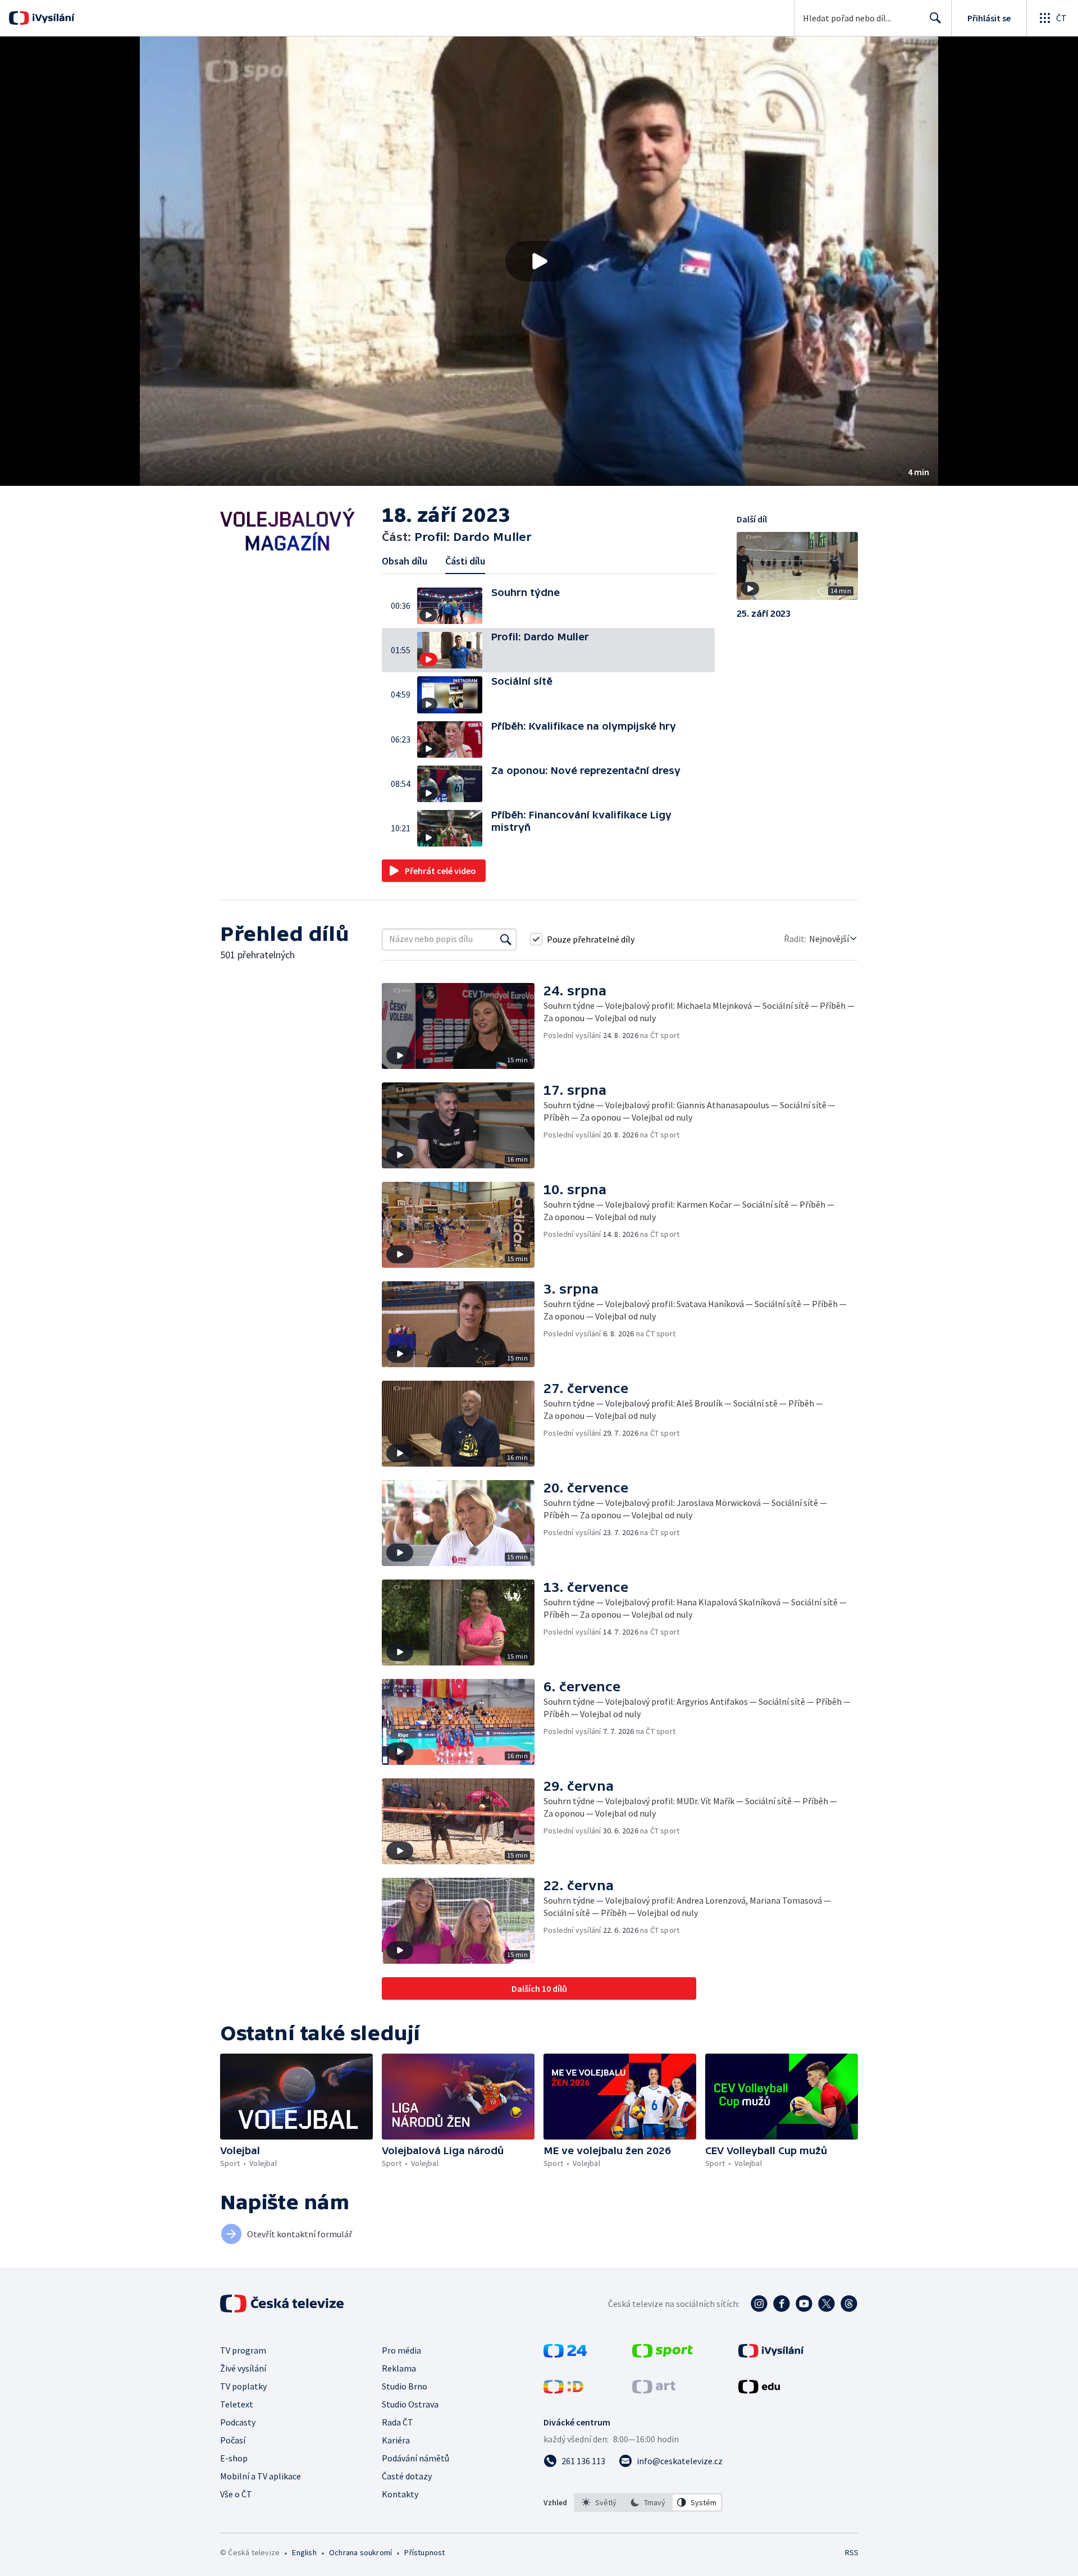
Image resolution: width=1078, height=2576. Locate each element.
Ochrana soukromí (360, 2552)
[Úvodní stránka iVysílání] (52, 18)
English (304, 2552)
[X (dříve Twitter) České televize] (826, 2304)
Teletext (237, 2404)
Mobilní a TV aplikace (261, 2476)
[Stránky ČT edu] (759, 2390)
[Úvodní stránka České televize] (283, 2304)
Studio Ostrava (410, 2404)
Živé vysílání (243, 2368)
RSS (852, 2552)
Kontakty (400, 2494)
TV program (243, 2350)
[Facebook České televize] (782, 2304)
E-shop (234, 2458)
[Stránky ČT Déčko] (563, 2390)
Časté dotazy (407, 2476)
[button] (539, 261)
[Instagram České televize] (759, 2304)
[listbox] (648, 2502)
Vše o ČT (236, 2494)
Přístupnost (424, 2552)
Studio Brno (405, 2386)
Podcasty (238, 2422)
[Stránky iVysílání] (771, 2354)
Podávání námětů (415, 2458)
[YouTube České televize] (804, 2304)
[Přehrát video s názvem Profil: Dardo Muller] (539, 261)
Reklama (399, 2368)
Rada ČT (398, 2422)
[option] (599, 2502)
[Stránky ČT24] (565, 2354)
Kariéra (396, 2440)
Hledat (935, 18)
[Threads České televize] (849, 2304)
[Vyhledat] (506, 939)
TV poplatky (243, 2386)
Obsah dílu (405, 561)
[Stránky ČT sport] (663, 2354)
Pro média (401, 2350)
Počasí (233, 2440)
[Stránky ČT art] (654, 2390)
